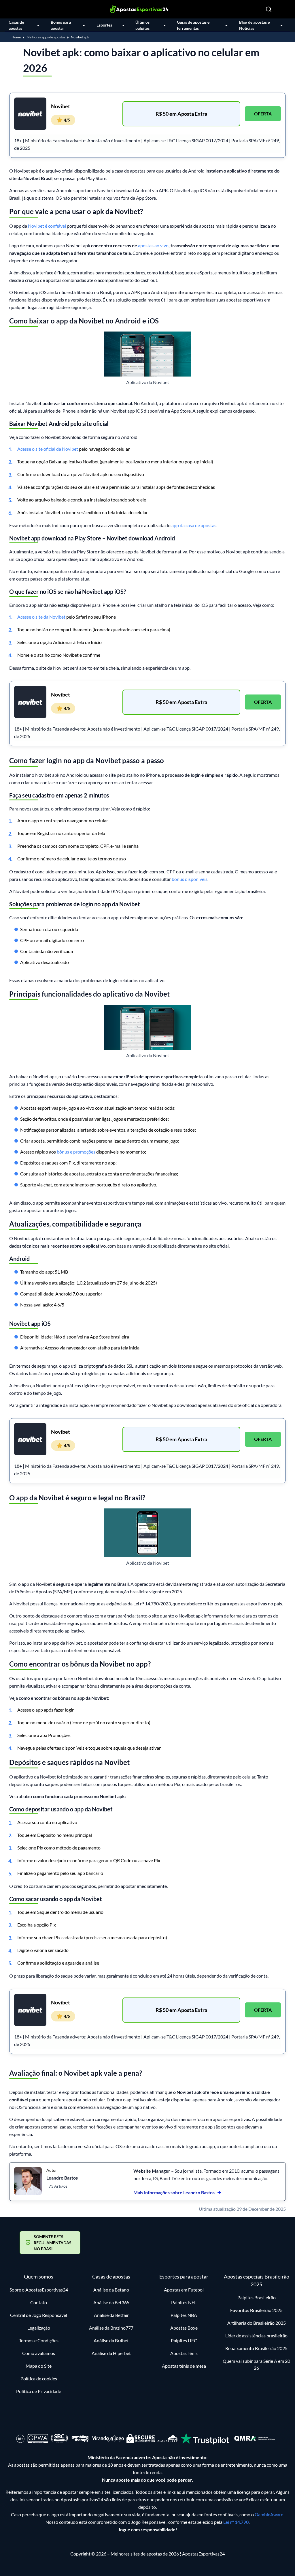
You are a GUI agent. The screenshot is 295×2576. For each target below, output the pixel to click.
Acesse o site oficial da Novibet (48, 449)
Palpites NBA (184, 2315)
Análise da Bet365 (111, 2302)
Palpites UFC (184, 2340)
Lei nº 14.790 (236, 2522)
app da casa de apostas (194, 525)
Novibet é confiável (47, 226)
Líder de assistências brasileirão (256, 2336)
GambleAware (269, 2514)
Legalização (39, 2328)
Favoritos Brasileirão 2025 (256, 2310)
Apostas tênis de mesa (184, 2366)
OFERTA (263, 114)
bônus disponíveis (190, 879)
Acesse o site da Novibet (41, 617)
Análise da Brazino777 (111, 2328)
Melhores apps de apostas (46, 37)
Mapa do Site (39, 2366)
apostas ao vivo (153, 245)
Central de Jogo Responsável (39, 2315)
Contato (39, 2302)
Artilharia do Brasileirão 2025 (257, 2323)
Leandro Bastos (62, 2178)
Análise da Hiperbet (111, 2353)
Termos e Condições (39, 2340)
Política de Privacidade (39, 2391)
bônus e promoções (76, 1152)
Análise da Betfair (111, 2315)
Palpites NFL (184, 2302)
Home (16, 37)
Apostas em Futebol (184, 2290)
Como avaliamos (39, 2353)
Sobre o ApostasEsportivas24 (39, 2290)
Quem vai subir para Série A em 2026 (256, 2364)
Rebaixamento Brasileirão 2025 (256, 2348)
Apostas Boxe (184, 2328)
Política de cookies (39, 2379)
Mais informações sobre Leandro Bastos (174, 2192)
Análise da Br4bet (111, 2340)
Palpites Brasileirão (257, 2297)
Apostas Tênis (184, 2353)
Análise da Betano (111, 2290)
